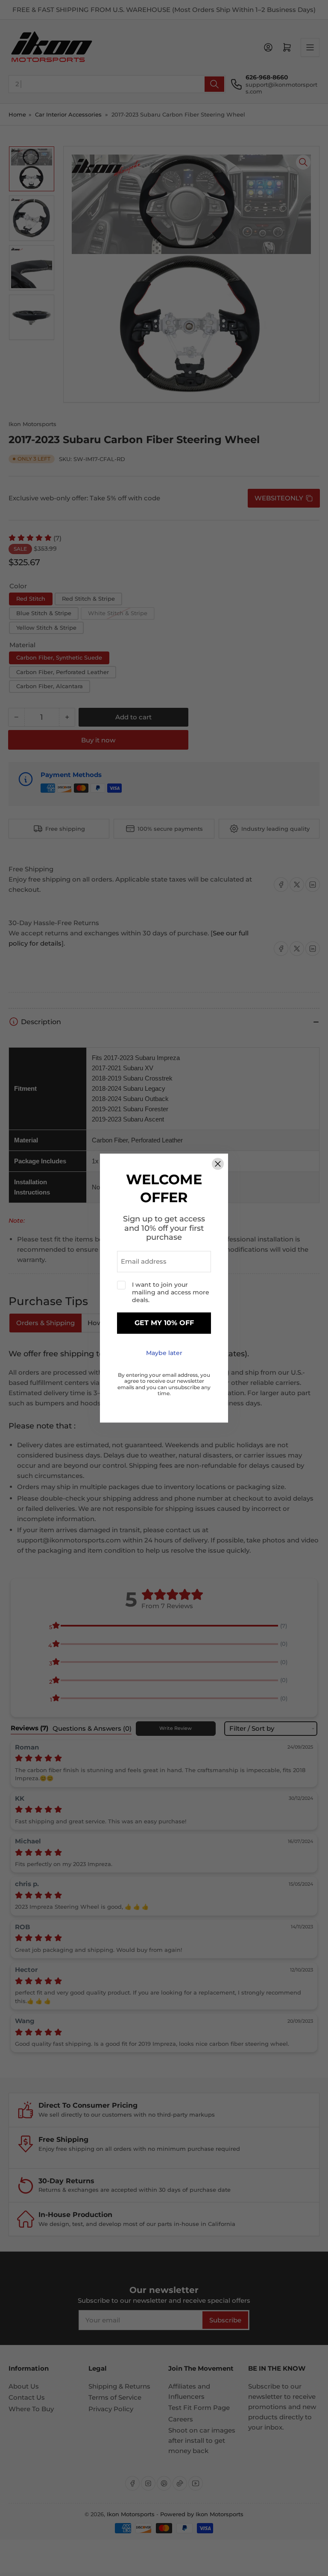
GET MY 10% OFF (164, 1323)
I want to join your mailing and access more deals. (171, 1292)
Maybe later (164, 1353)
